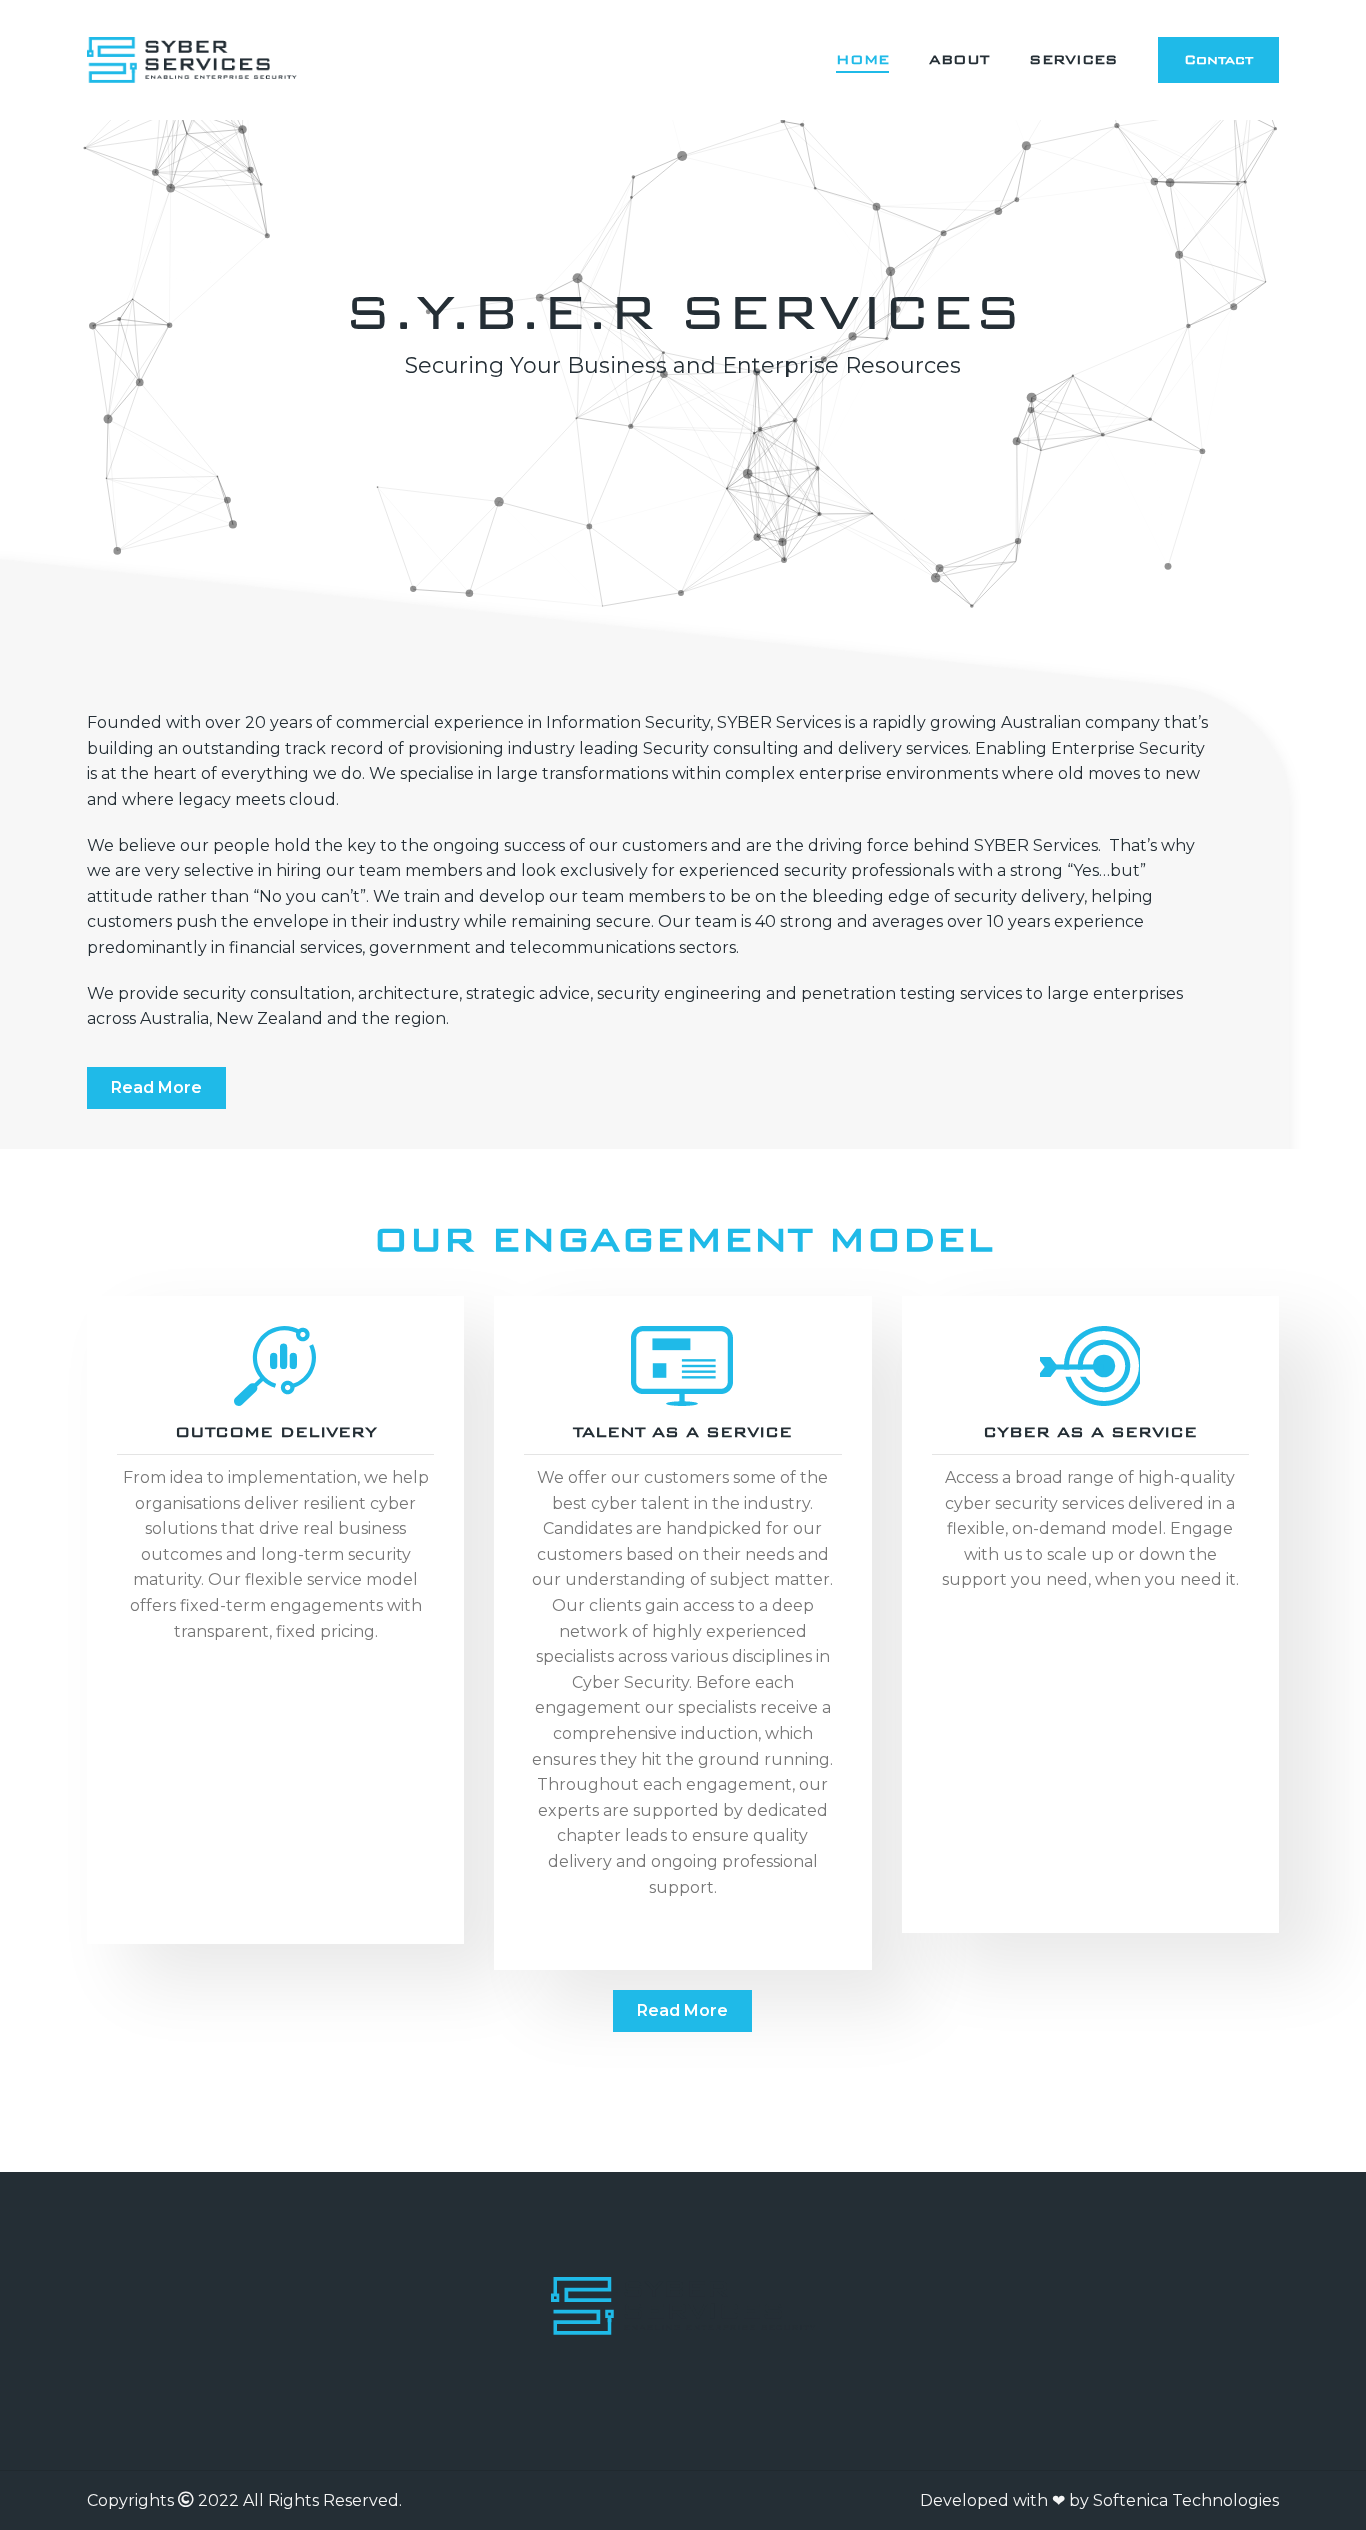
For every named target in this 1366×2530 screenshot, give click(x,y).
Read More (156, 1087)
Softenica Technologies (1186, 2500)
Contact (1218, 59)
